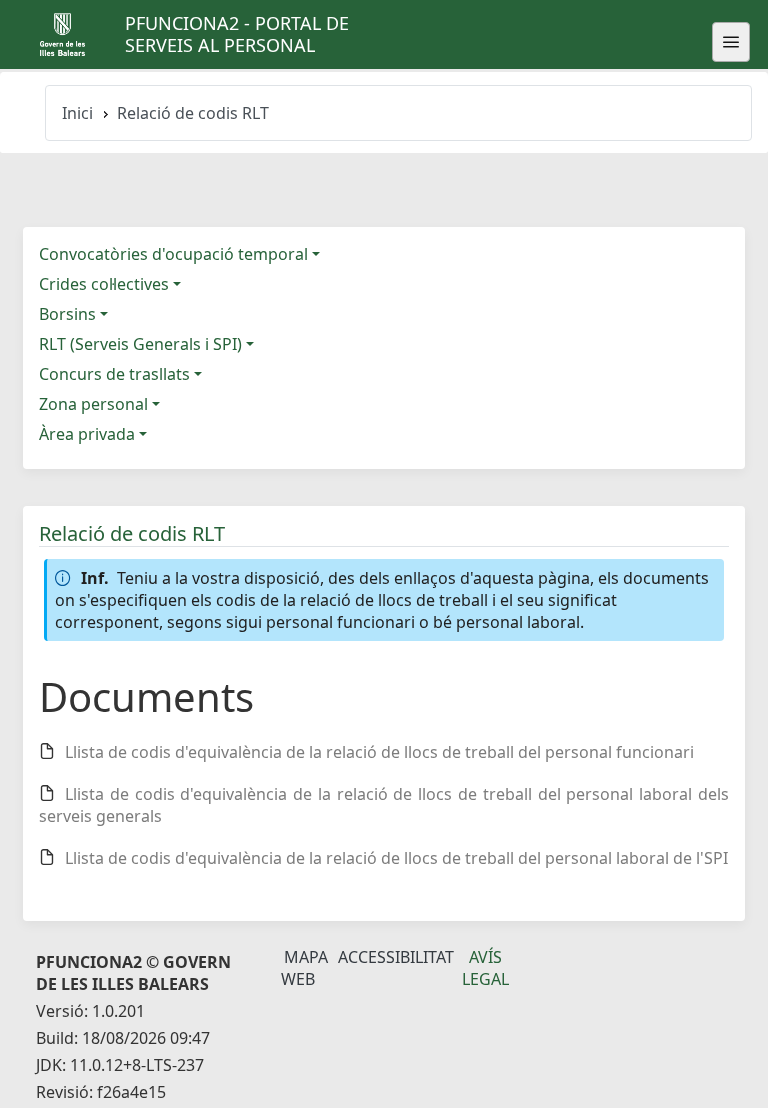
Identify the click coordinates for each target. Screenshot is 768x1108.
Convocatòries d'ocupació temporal (173, 254)
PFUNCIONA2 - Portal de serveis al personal (237, 34)
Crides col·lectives (104, 284)
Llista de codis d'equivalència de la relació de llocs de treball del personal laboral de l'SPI (396, 858)
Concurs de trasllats (114, 374)
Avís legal (485, 968)
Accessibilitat (396, 957)
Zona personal (93, 404)
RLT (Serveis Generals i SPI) (140, 344)
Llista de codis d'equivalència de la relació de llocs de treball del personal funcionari (379, 752)
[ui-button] (731, 42)
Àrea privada (87, 434)
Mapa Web (304, 968)
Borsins (67, 314)
